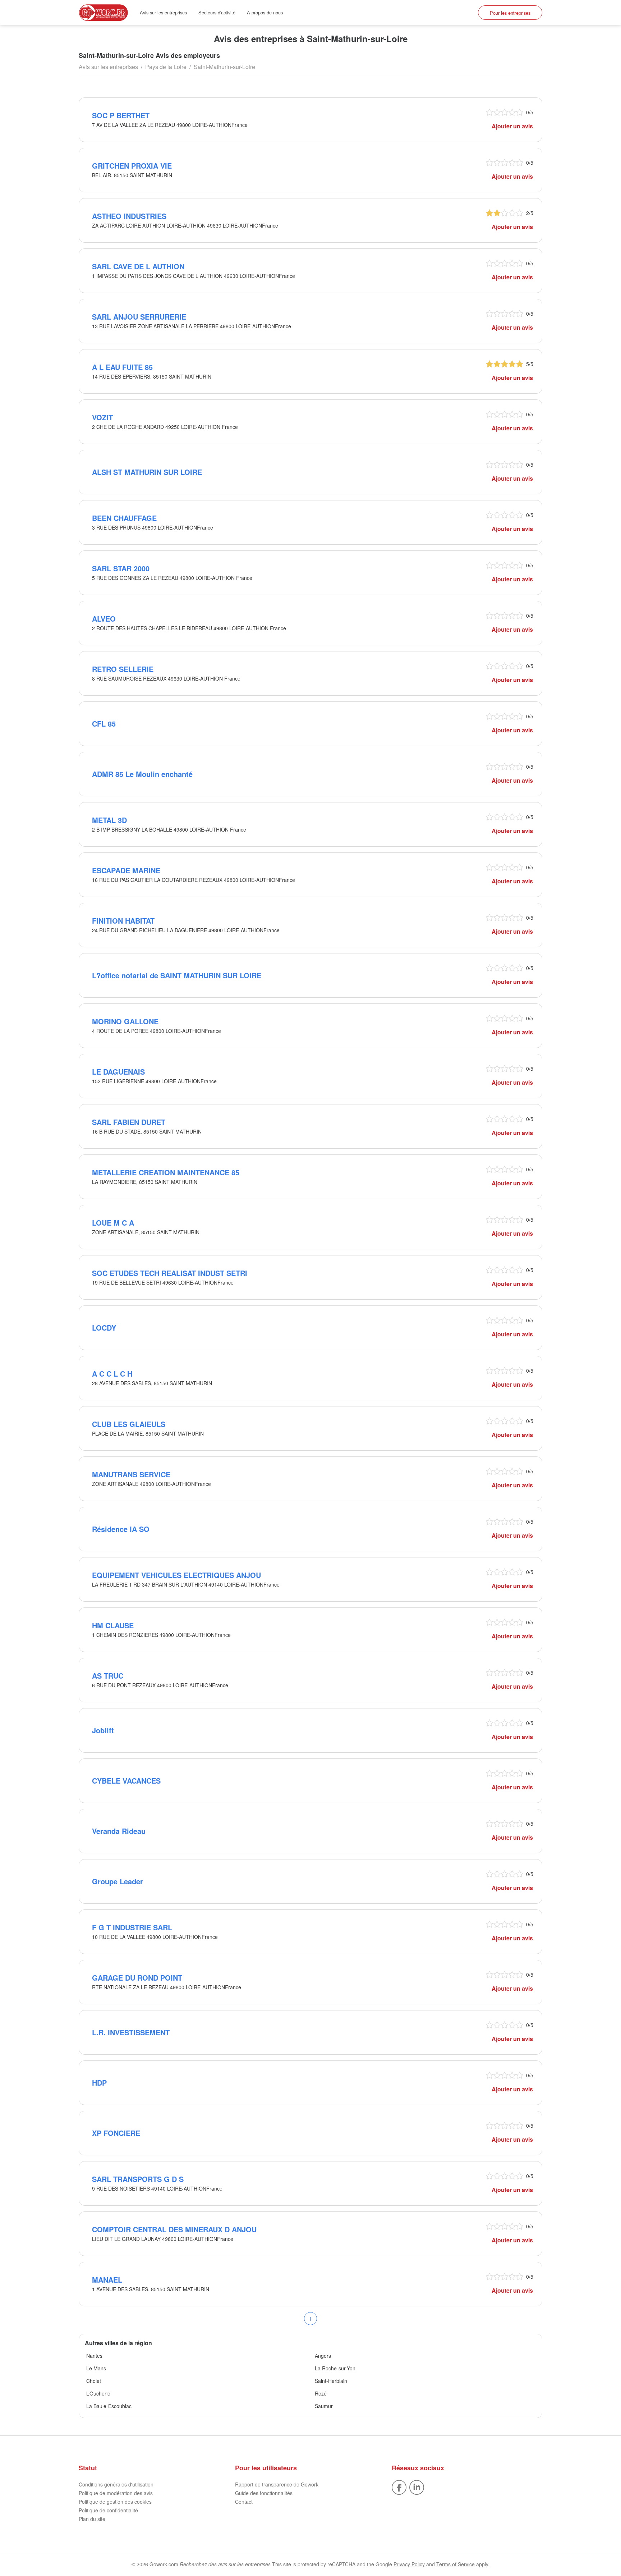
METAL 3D (109, 820)
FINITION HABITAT (123, 921)
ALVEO (104, 619)
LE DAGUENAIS (118, 1072)
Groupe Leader (118, 1881)
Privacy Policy (409, 2564)
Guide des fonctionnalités (264, 2493)
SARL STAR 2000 (121, 568)
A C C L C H (112, 1374)
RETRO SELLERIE (123, 669)
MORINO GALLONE (125, 1021)
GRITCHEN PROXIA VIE (132, 166)
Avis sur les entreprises (163, 12)
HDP (99, 2083)
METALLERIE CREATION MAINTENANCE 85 (166, 1172)
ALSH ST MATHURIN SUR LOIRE (147, 472)
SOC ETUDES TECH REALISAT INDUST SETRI (170, 1273)
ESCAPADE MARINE (126, 870)
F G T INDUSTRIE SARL (132, 1927)
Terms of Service (456, 2564)
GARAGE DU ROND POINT (137, 1978)
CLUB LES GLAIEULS (129, 1424)
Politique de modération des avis (116, 2493)
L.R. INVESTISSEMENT (131, 2032)
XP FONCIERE (116, 2133)
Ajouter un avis (512, 126)
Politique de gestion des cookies (115, 2502)
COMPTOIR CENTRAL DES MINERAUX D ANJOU (174, 2229)
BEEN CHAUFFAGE (124, 518)
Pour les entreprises (510, 13)
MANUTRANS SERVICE (131, 1474)
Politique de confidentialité (108, 2510)
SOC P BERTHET (121, 115)
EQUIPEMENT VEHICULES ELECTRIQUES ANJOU (176, 1575)
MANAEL (107, 2280)
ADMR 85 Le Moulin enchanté (142, 774)
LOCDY (104, 1328)
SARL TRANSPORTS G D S (138, 2179)
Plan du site (92, 2519)
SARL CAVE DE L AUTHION (138, 266)
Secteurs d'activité (217, 12)
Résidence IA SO (121, 1529)
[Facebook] (399, 2487)
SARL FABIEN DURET (129, 1122)
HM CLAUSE (113, 1625)
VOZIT (102, 417)
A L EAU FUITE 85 (122, 367)
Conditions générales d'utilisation (116, 2484)
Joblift (103, 1730)
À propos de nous (265, 12)
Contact (244, 2502)
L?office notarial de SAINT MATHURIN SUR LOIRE (177, 975)
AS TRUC (108, 1676)
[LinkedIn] (417, 2487)
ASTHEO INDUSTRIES (129, 216)
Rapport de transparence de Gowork (277, 2484)
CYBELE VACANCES (126, 1781)
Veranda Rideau (119, 1831)
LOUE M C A (113, 1223)
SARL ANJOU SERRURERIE (139, 317)
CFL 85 (104, 724)
